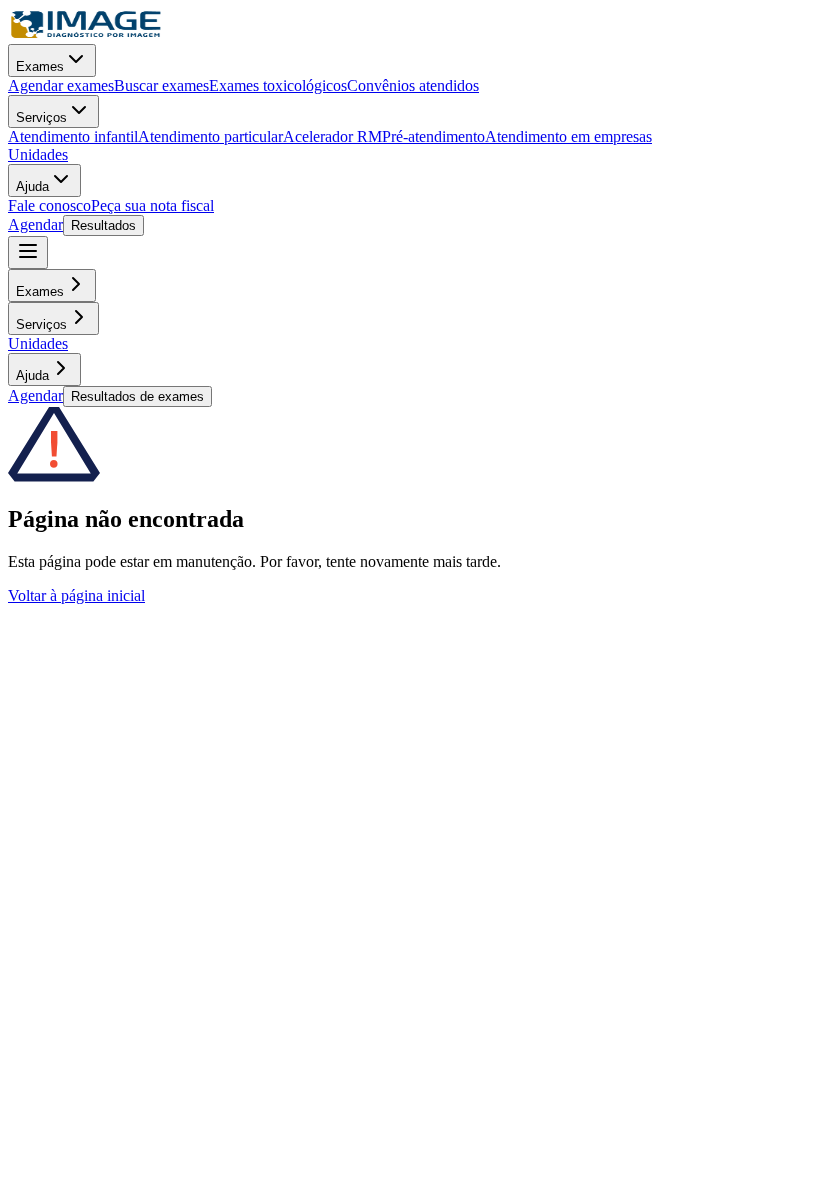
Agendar (35, 224)
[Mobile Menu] (28, 252)
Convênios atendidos (413, 85)
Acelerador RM (332, 136)
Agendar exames (61, 85)
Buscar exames (161, 85)
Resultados (103, 225)
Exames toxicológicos (278, 85)
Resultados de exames (137, 396)
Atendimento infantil (73, 136)
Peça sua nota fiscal (152, 205)
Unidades (38, 154)
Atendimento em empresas (568, 136)
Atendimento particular (210, 136)
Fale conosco (49, 205)
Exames (40, 66)
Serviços (41, 117)
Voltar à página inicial (76, 595)
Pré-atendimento (433, 136)
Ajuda (32, 186)
